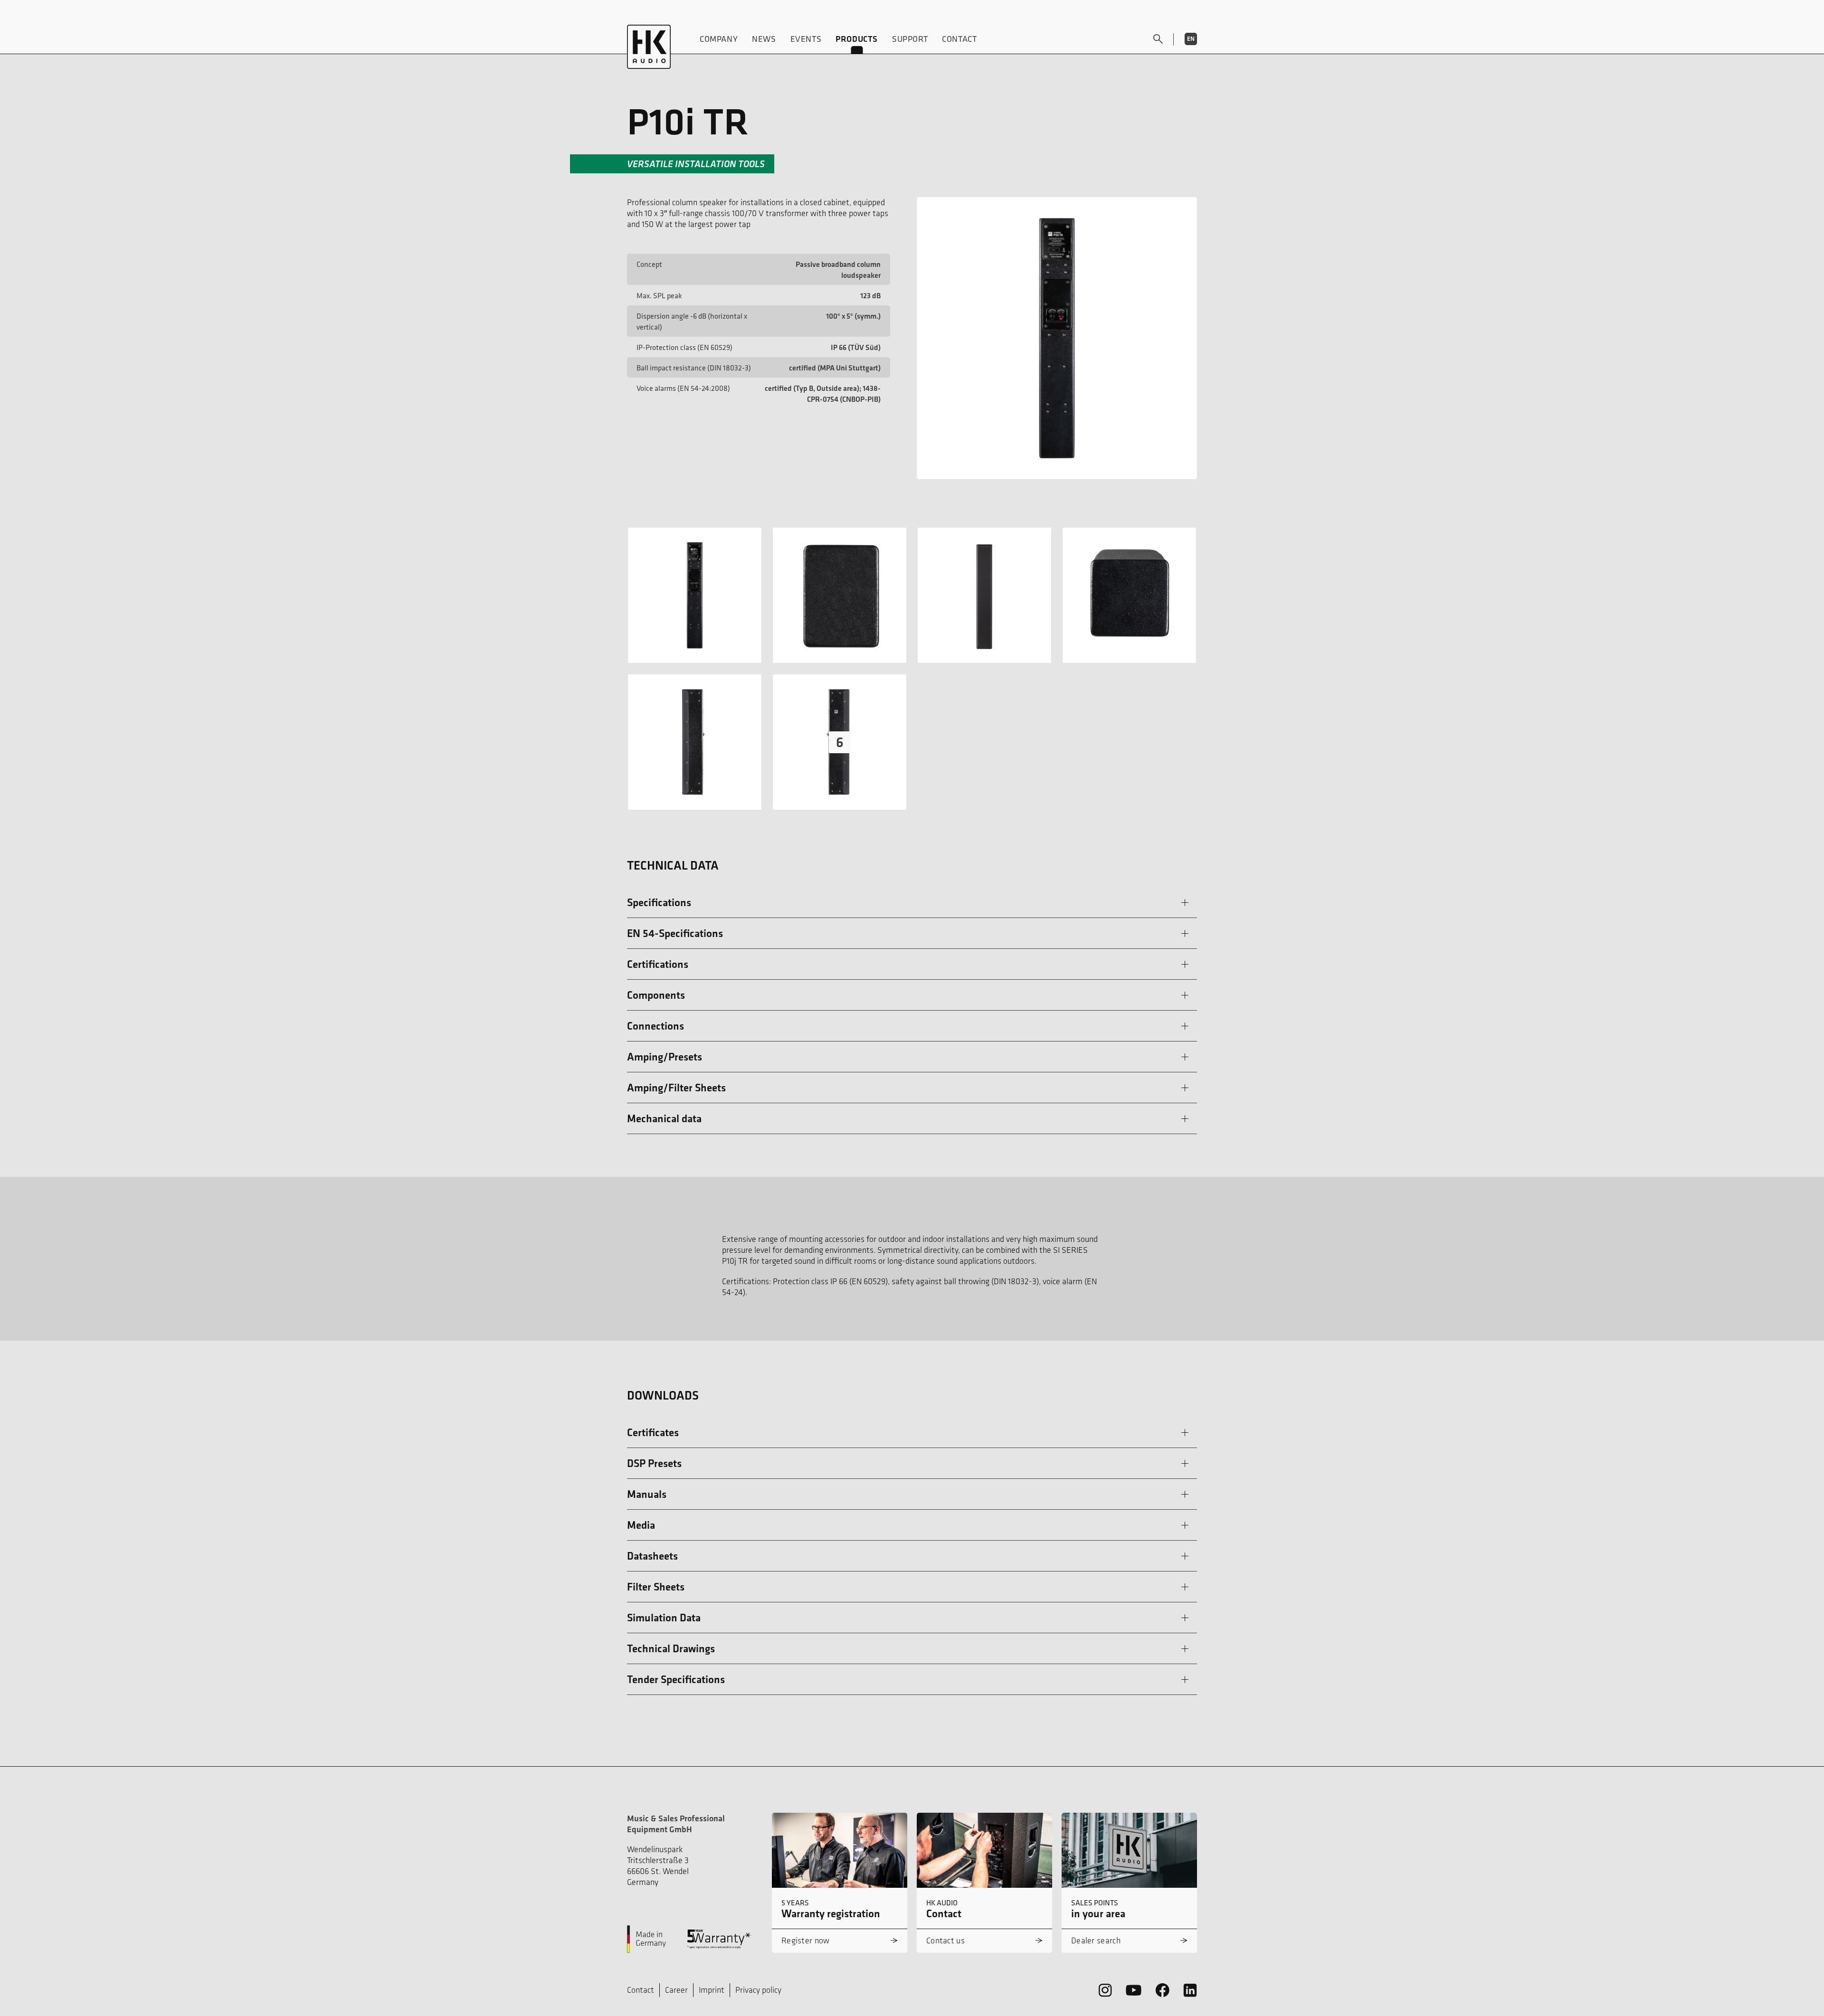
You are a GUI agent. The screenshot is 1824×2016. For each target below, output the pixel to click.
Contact (959, 39)
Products (857, 39)
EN (1191, 39)
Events (806, 39)
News (764, 39)
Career (676, 1990)
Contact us (945, 1940)
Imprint (712, 1990)
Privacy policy (758, 1990)
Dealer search (1096, 1940)
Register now (806, 1940)
